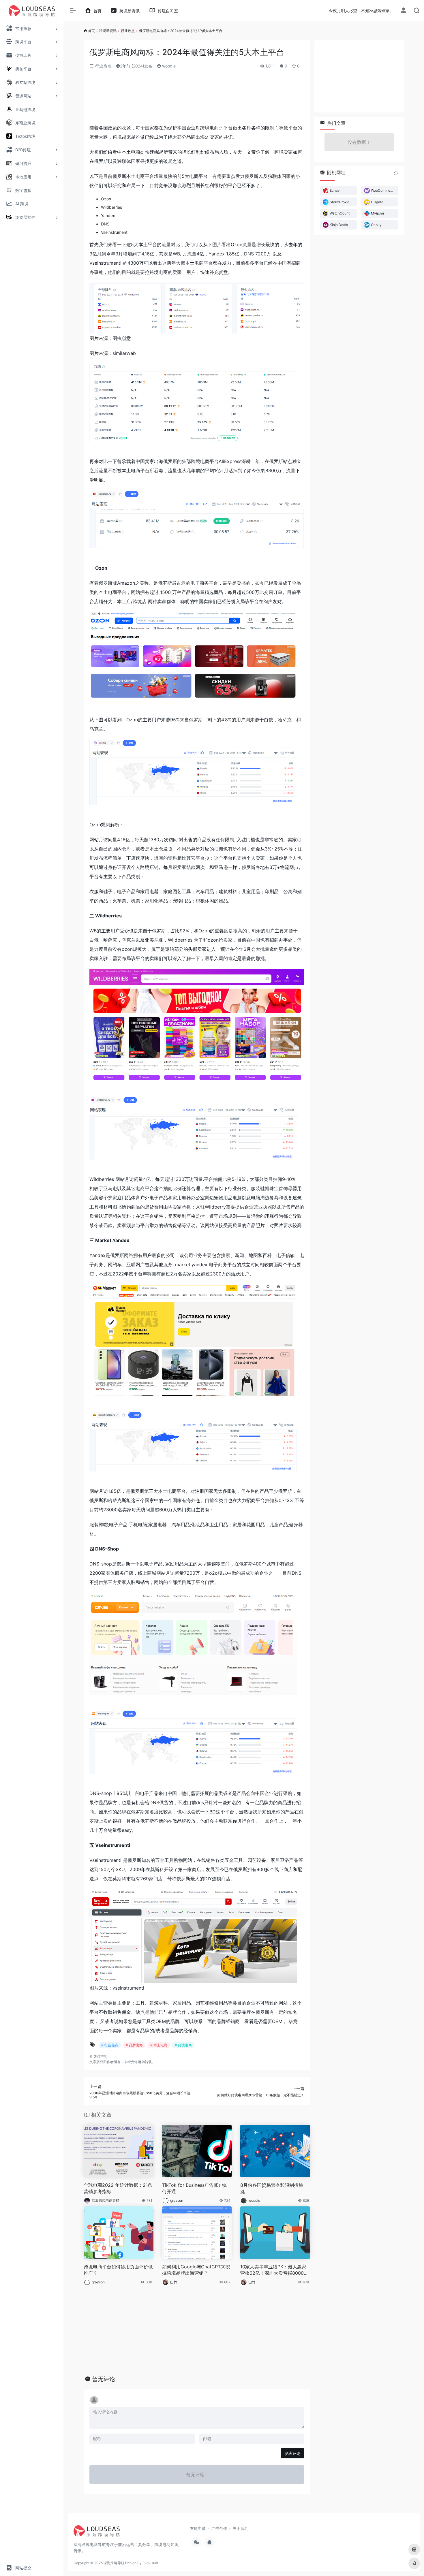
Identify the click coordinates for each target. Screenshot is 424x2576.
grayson (177, 2200)
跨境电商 (209, 128)
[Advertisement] (197, 102)
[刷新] (396, 173)
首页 (91, 31)
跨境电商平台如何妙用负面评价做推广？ (118, 2270)
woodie (168, 66)
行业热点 (128, 31)
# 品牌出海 (134, 2045)
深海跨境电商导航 (106, 2200)
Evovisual (150, 2563)
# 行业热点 (110, 2045)
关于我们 (241, 2528)
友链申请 (198, 2528)
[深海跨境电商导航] (97, 2533)
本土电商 (131, 152)
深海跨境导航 (114, 2563)
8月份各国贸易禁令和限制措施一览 (274, 2188)
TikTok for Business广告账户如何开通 (195, 2188)
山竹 (174, 2282)
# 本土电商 (159, 2045)
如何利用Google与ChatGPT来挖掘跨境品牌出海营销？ (196, 2270)
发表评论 (292, 2453)
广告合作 (219, 2528)
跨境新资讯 (108, 31)
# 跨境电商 (183, 2045)
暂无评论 (104, 2379)
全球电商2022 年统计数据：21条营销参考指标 (118, 2188)
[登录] (403, 11)
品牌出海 (196, 137)
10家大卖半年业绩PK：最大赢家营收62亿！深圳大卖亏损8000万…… (273, 2270)
